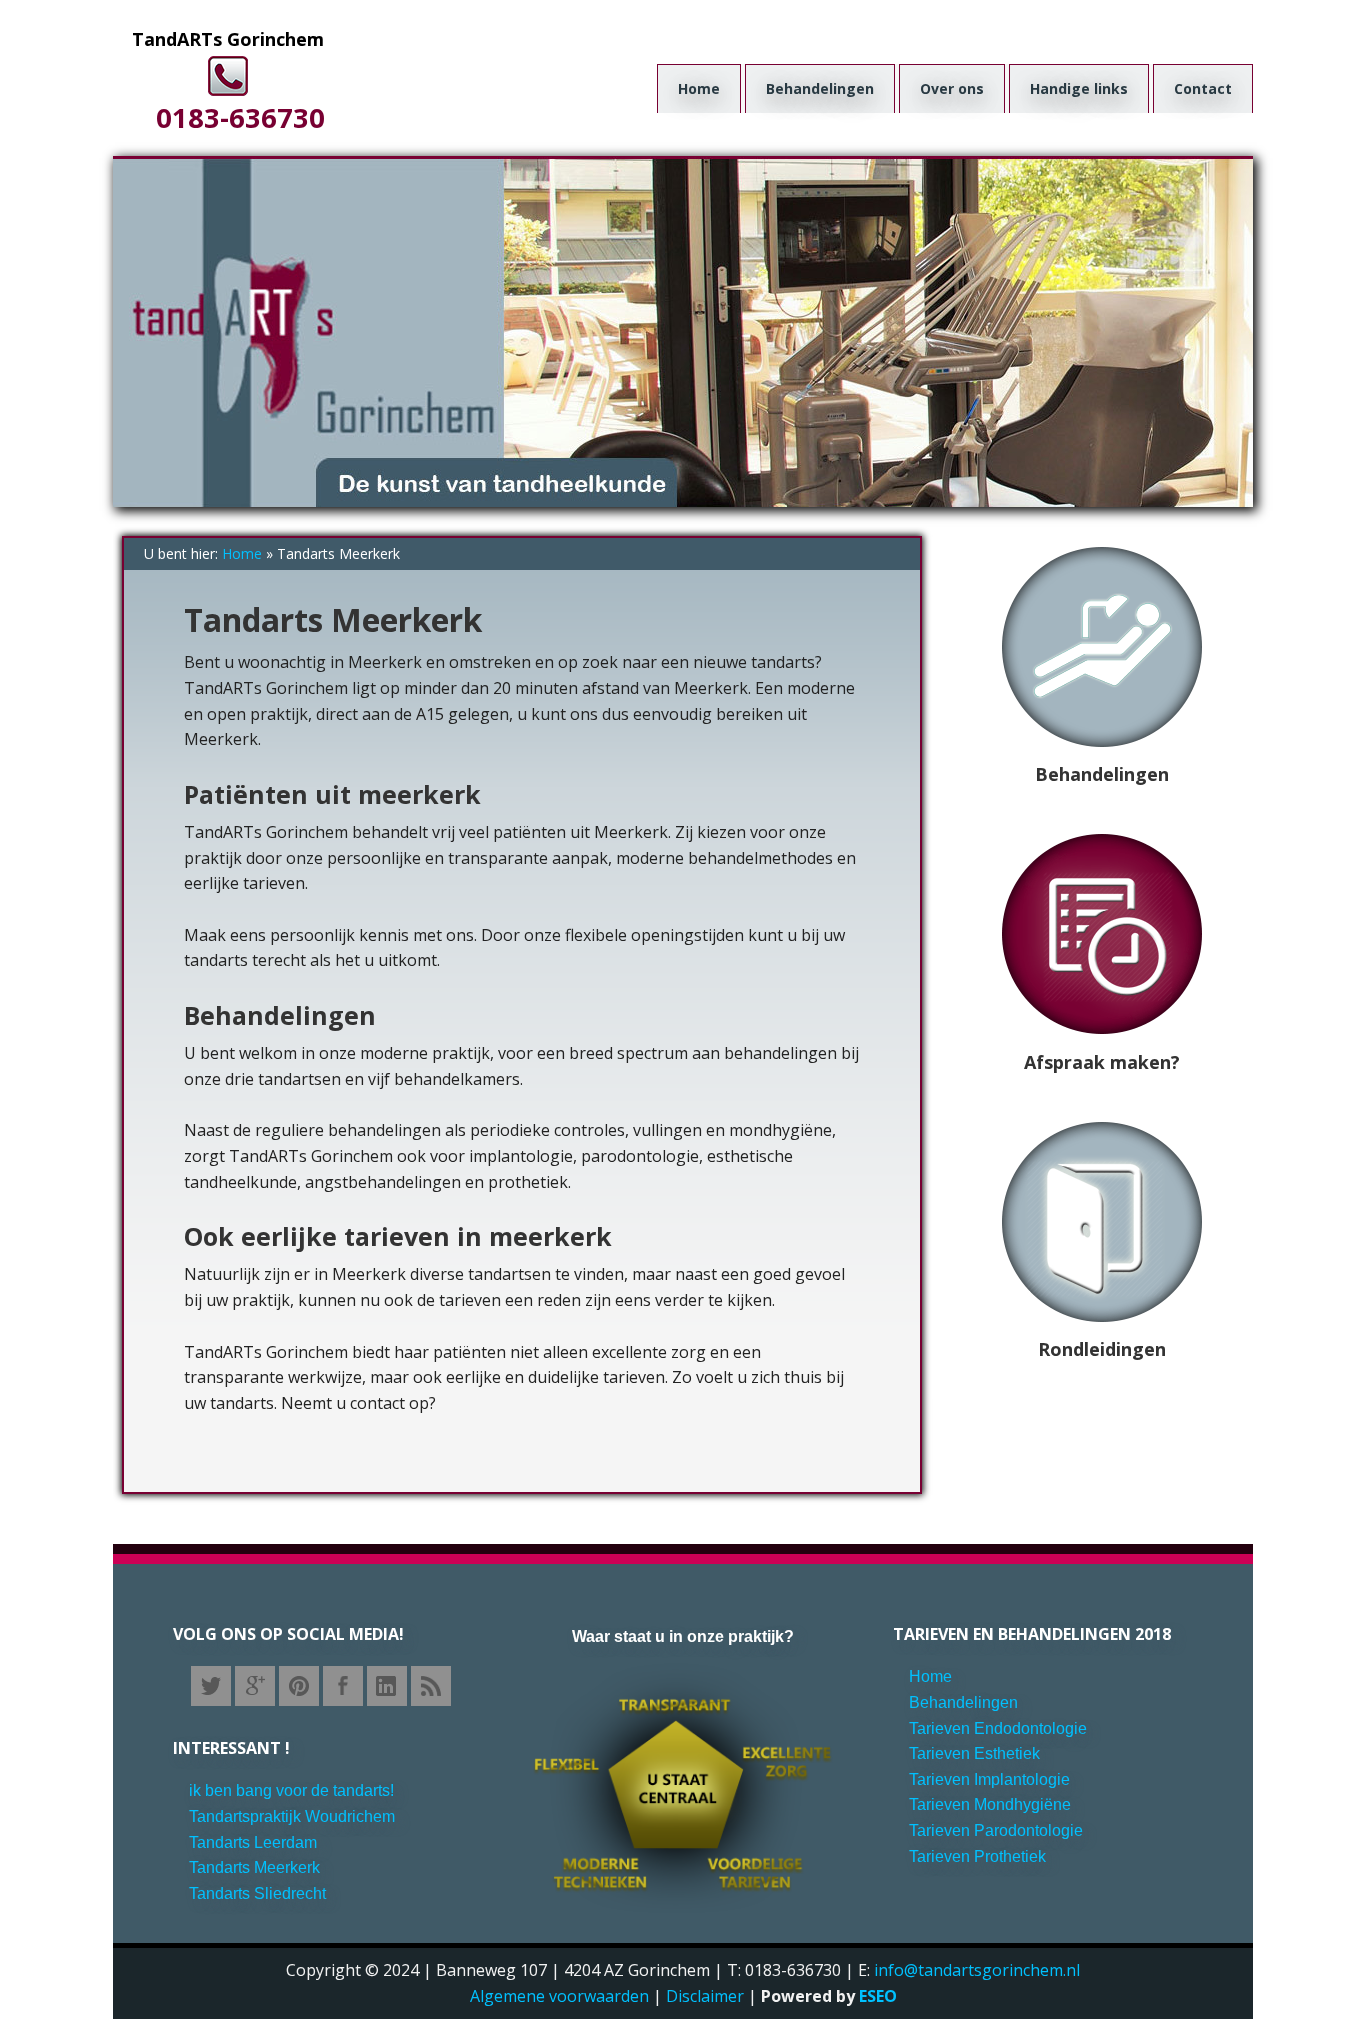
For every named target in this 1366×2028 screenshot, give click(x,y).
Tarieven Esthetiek (974, 1753)
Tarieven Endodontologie (998, 1728)
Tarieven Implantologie (989, 1779)
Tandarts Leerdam (253, 1842)
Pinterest (299, 1686)
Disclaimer (705, 1996)
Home (242, 553)
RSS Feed (431, 1686)
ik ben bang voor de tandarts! (291, 1790)
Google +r (255, 1686)
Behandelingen (1102, 774)
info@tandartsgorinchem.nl (977, 1970)
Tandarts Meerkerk (254, 1867)
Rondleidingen (1102, 1349)
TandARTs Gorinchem (228, 39)
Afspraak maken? (1102, 1062)
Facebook (343, 1686)
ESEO (878, 1996)
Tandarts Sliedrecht (257, 1893)
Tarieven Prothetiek (977, 1856)
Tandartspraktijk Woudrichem (292, 1816)
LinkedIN (387, 1686)
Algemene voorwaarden (559, 1996)
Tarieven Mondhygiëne (990, 1804)
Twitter (211, 1686)
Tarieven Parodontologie (996, 1830)
